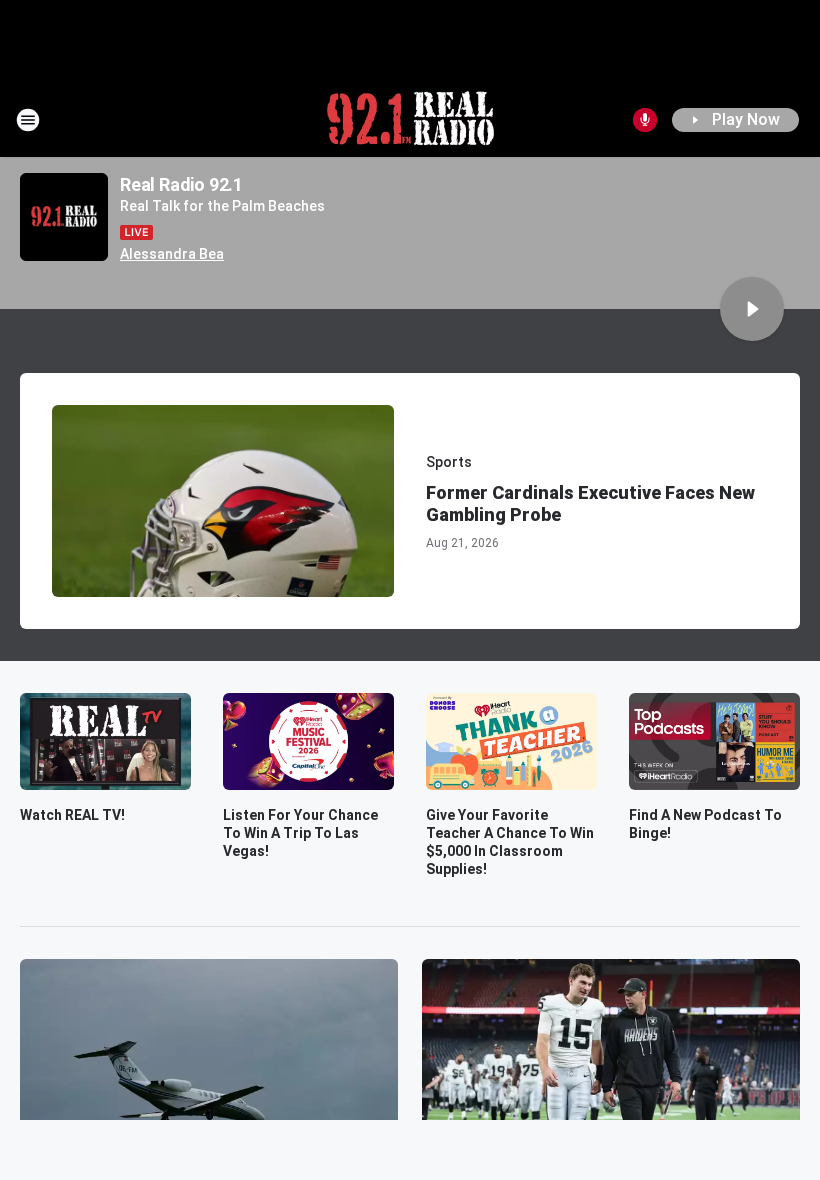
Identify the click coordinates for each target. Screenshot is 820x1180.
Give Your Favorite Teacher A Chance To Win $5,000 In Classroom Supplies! (510, 842)
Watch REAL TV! (72, 815)
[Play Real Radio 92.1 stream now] (64, 217)
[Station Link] (410, 120)
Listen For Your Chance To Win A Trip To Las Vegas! (300, 833)
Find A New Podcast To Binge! (705, 824)
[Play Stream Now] (752, 309)
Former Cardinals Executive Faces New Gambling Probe (590, 503)
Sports (449, 462)
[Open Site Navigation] (28, 120)
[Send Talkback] (645, 120)
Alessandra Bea (172, 254)
